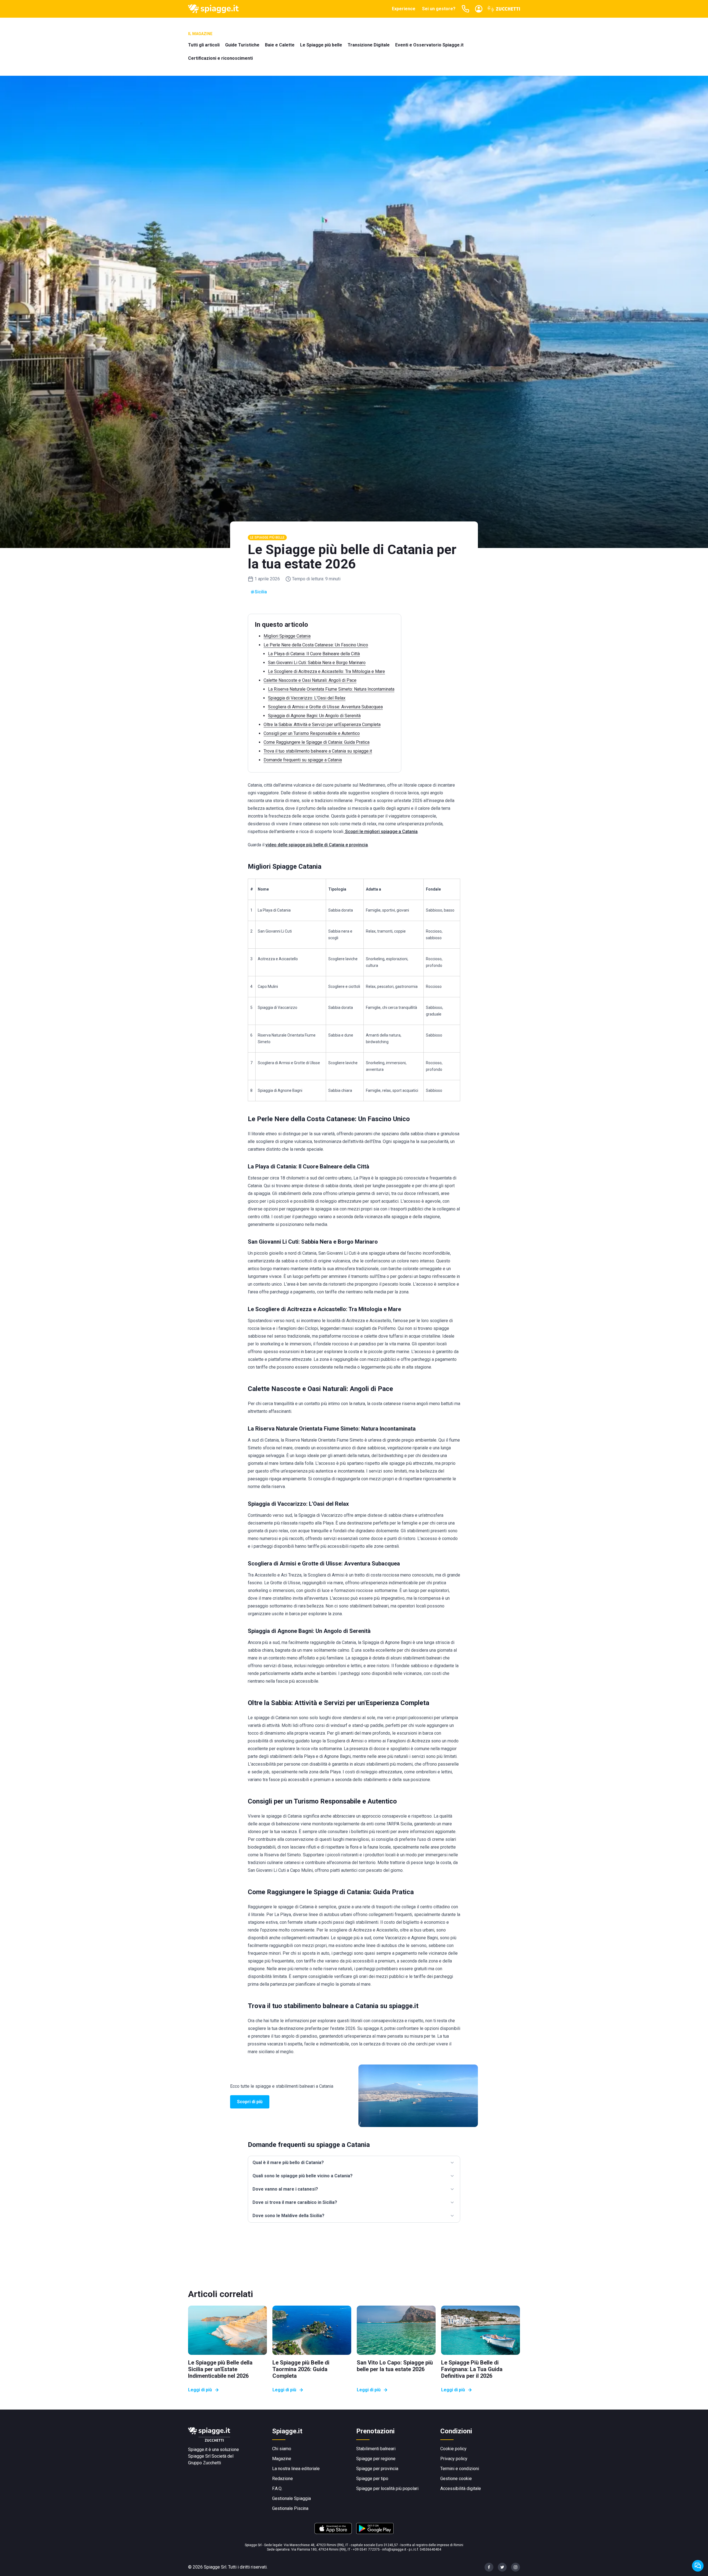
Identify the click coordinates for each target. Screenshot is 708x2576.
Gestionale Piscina (290, 2508)
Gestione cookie (456, 2479)
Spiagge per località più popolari (387, 2488)
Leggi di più (200, 2390)
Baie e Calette (280, 45)
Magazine (282, 2459)
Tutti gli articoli (204, 45)
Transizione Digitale (369, 45)
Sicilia (261, 592)
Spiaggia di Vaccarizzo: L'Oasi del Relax (307, 698)
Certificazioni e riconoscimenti (220, 58)
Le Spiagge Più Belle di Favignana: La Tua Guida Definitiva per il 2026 (472, 2369)
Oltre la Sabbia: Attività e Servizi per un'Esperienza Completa (322, 725)
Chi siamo (282, 2449)
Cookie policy (453, 2449)
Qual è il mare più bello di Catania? (288, 2163)
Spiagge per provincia (377, 2469)
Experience (404, 9)
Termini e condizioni (460, 2469)
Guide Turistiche (242, 45)
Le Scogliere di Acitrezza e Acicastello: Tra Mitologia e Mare (326, 671)
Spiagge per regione (376, 2459)
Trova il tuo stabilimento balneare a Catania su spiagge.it (318, 751)
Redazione (283, 2479)
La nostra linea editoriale (296, 2469)
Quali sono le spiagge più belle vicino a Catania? (303, 2176)
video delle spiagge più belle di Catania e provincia (317, 845)
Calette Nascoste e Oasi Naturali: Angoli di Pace (310, 680)
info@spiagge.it (394, 2549)
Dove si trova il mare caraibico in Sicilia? (295, 2202)
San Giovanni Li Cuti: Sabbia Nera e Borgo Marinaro (317, 663)
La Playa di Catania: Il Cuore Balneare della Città (314, 654)
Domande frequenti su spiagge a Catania (303, 760)
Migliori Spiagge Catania (287, 636)
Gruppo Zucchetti (205, 2463)
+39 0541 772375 (366, 2549)
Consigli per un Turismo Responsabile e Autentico (312, 733)
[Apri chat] (698, 2566)
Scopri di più (250, 2102)
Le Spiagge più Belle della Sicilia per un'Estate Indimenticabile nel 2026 (220, 2369)
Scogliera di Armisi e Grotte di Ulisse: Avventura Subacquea (325, 707)
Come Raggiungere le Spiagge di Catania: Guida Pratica (317, 742)
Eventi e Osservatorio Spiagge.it (429, 45)
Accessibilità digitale (461, 2488)
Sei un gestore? (439, 9)
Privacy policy (454, 2459)
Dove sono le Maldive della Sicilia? (288, 2216)
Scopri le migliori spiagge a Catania (381, 832)
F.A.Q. (277, 2488)
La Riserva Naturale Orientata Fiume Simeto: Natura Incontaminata (331, 689)
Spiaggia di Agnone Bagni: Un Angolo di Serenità (314, 716)
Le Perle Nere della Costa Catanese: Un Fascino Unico (316, 645)
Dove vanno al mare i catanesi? (285, 2189)
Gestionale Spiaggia (291, 2498)
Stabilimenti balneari (376, 2449)
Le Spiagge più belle (321, 45)
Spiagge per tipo (372, 2479)
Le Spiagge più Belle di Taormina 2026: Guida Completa (301, 2369)
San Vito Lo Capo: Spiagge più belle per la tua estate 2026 (395, 2366)
